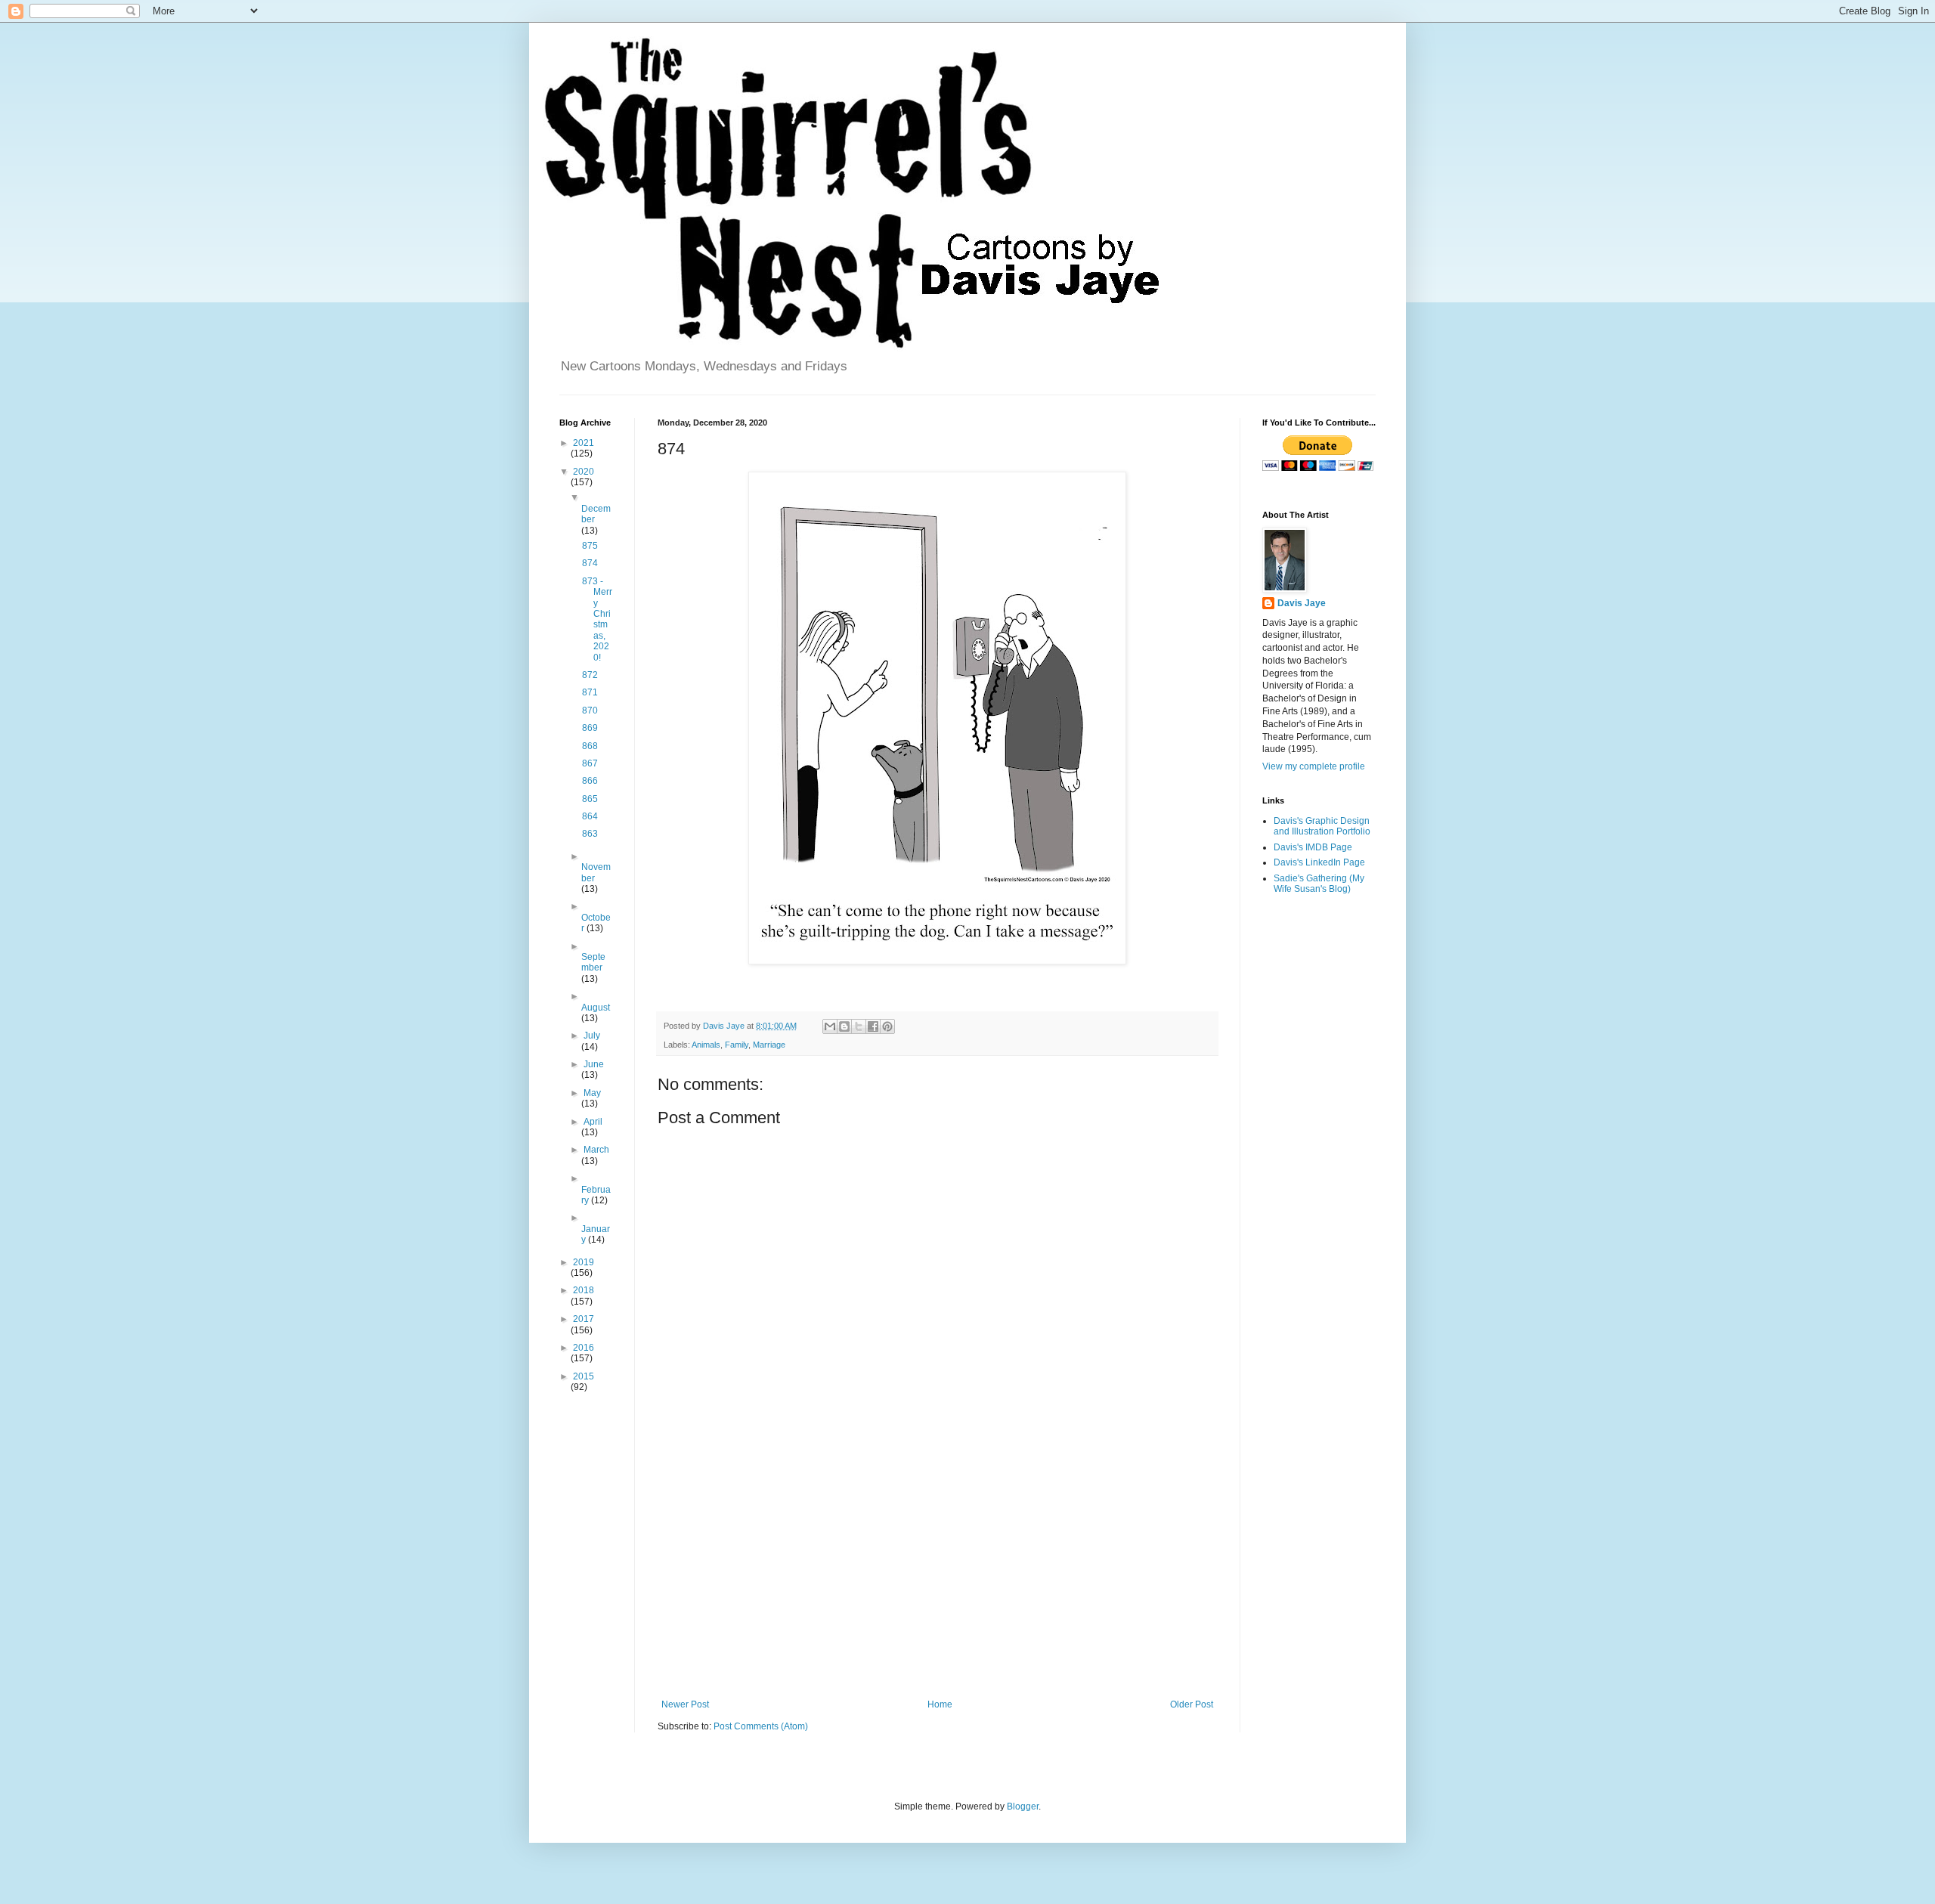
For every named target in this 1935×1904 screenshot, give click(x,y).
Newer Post (685, 1704)
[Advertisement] (937, 1574)
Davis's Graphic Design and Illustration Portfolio (1322, 826)
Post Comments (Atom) (761, 1726)
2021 (584, 443)
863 (590, 834)
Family (737, 1045)
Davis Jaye (1302, 603)
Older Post (1192, 1704)
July (592, 1036)
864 (590, 816)
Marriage (769, 1045)
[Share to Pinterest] (887, 1026)
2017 (584, 1319)
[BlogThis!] (844, 1026)
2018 (584, 1290)
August (596, 1008)
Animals (706, 1045)
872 (590, 675)
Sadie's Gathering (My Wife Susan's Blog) (1319, 884)
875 (590, 546)
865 (590, 799)
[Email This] (830, 1026)
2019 (584, 1262)
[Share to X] (859, 1026)
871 (590, 692)
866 (590, 781)
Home (940, 1704)
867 (590, 763)
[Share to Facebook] (873, 1026)
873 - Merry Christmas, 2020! (597, 619)
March (596, 1150)
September (593, 962)
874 (590, 563)
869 (590, 728)
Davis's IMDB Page (1313, 847)
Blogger (1023, 1806)
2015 (584, 1376)
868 (590, 746)
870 (590, 711)
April (593, 1122)
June (594, 1064)
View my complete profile (1314, 766)
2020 (584, 472)
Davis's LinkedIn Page (1319, 862)
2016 (584, 1348)
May (592, 1093)
